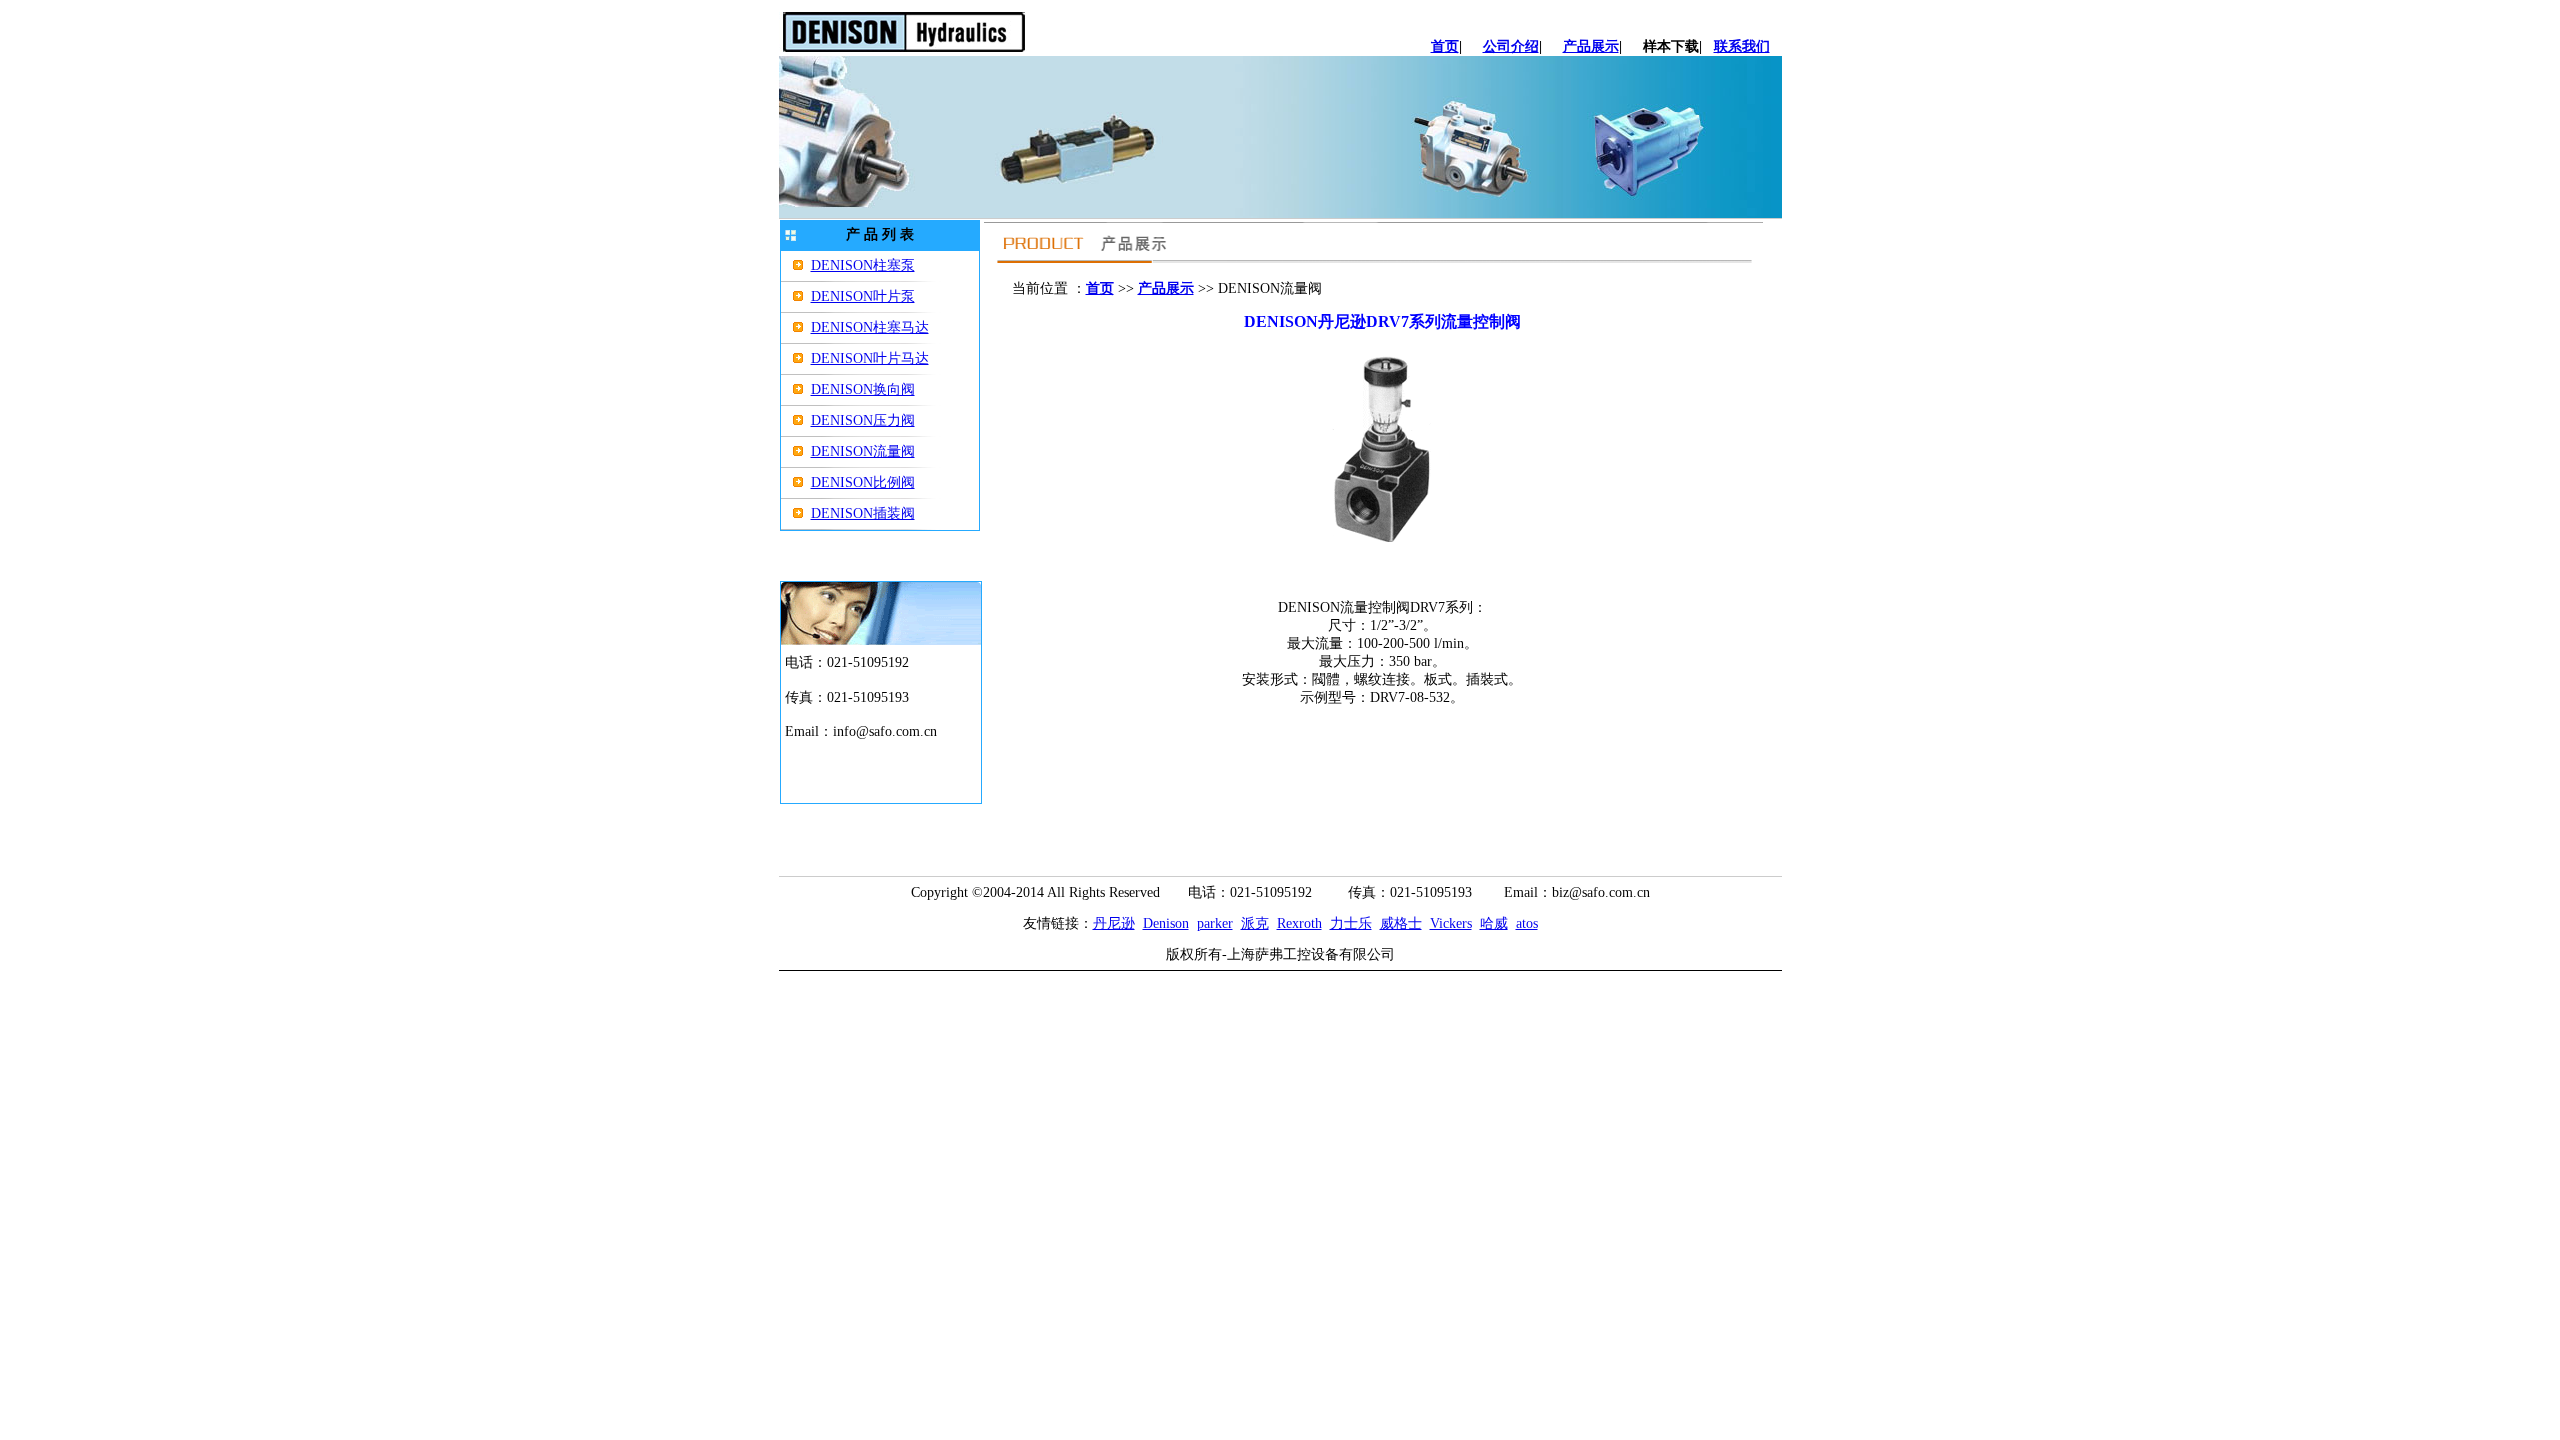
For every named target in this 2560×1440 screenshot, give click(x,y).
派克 (1255, 923)
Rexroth (1299, 923)
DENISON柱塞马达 (870, 327)
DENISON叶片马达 (870, 358)
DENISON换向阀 (863, 389)
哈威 (1494, 923)
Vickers (1451, 923)
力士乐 (1351, 923)
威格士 (1401, 923)
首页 (1445, 46)
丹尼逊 (1114, 923)
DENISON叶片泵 (863, 296)
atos (1527, 923)
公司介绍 (1511, 46)
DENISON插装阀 (863, 513)
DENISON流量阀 (863, 451)
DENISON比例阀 (863, 482)
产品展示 (1591, 46)
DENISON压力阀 (863, 420)
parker (1215, 923)
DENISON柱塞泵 (863, 265)
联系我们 (1742, 46)
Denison (1166, 923)
